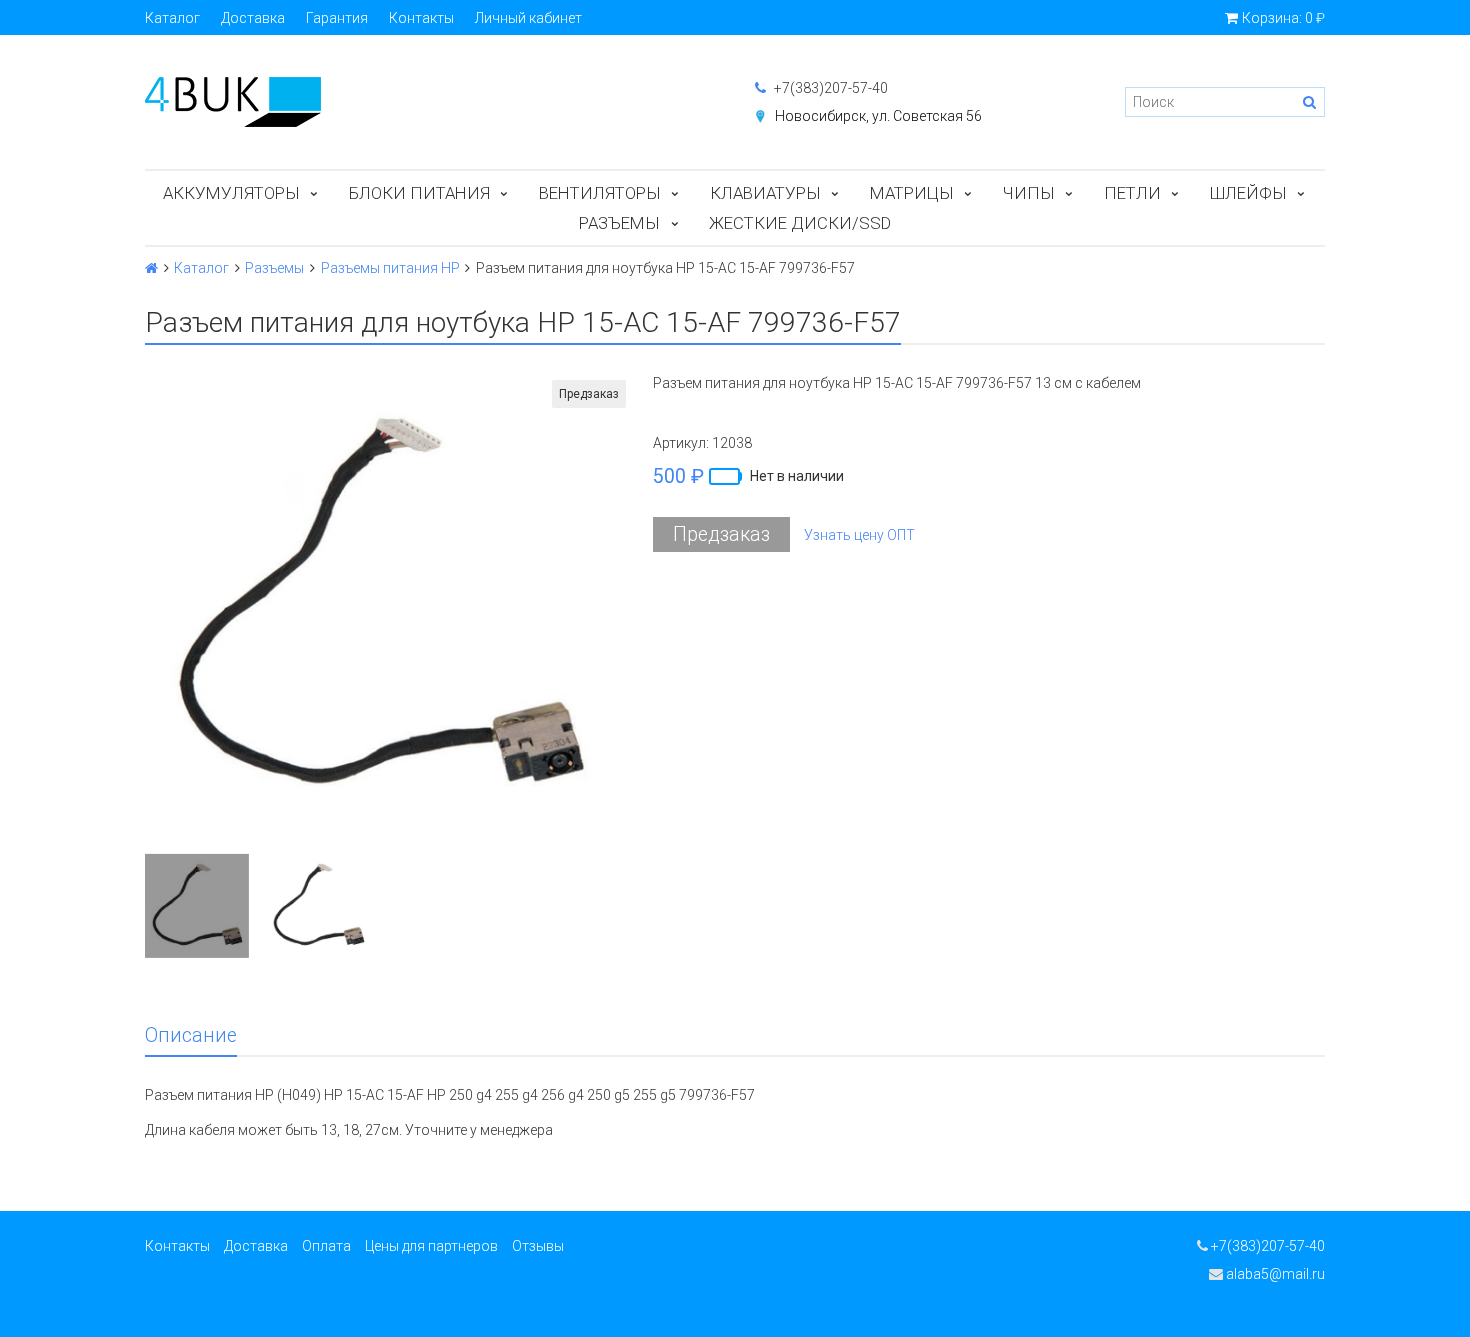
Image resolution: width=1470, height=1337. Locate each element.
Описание (191, 1035)
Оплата (326, 1246)
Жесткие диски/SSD (800, 223)
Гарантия (337, 18)
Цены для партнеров (431, 1246)
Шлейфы (1248, 193)
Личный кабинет (528, 18)
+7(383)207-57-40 (829, 88)
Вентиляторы (600, 193)
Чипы (1029, 193)
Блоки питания (419, 193)
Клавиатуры (765, 193)
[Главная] (151, 268)
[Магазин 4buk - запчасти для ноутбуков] (430, 102)
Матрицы (912, 193)
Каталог (172, 18)
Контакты (421, 18)
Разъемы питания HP (390, 268)
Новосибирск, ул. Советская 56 (878, 116)
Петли (1132, 193)
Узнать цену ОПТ (859, 535)
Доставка (253, 18)
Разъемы (619, 223)
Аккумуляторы (231, 193)
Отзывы (538, 1246)
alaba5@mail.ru (1274, 1274)
